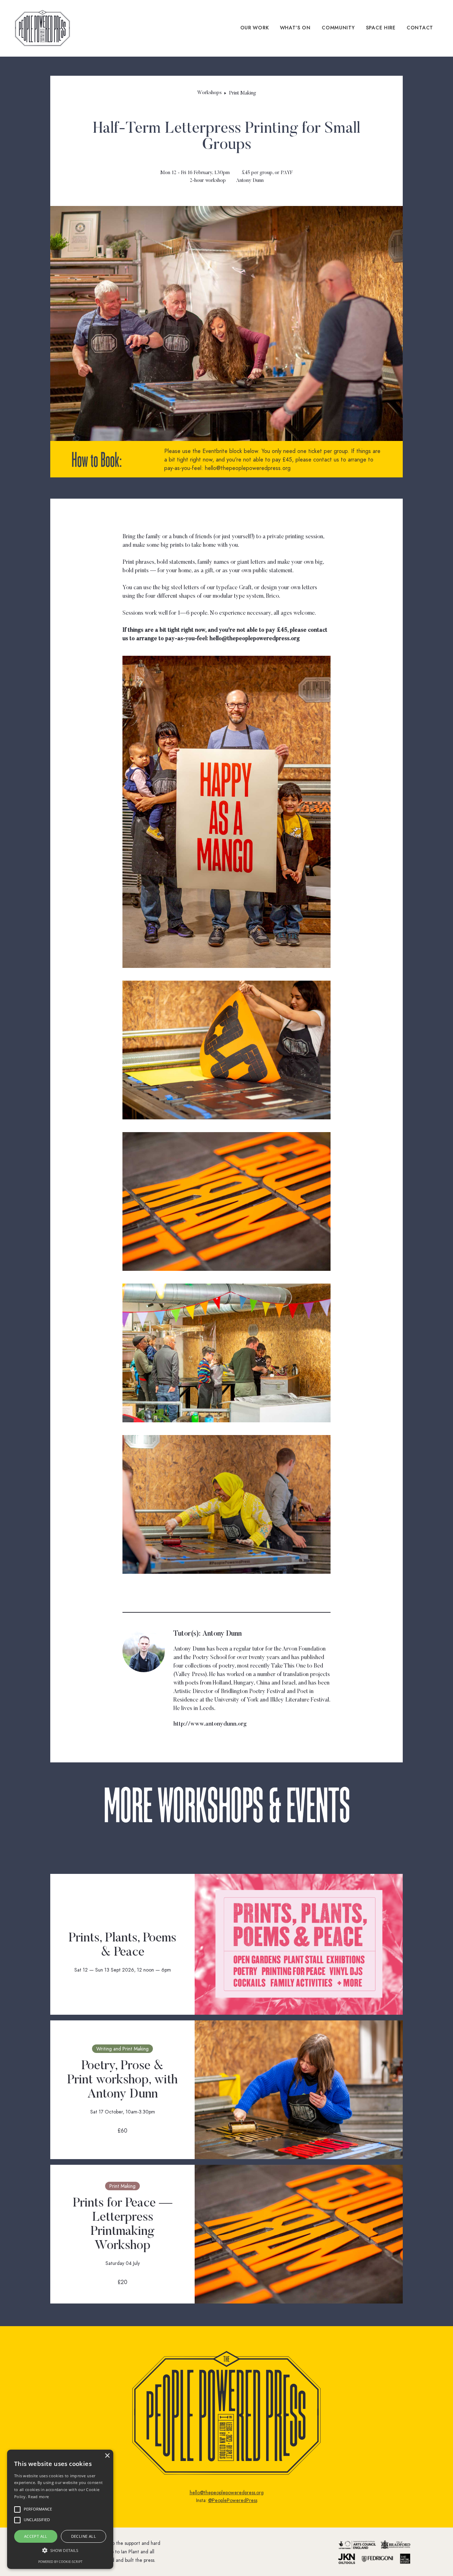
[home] (42, 28)
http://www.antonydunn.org (210, 1724)
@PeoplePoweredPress (233, 2500)
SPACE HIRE (381, 28)
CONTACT (420, 28)
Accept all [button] (36, 2536)
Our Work (255, 28)
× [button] (107, 2456)
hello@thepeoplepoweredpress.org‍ (227, 2493)
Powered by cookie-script (60, 2562)
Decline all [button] (84, 2536)
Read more (38, 2497)
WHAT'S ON (295, 28)
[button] (60, 2551)
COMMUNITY (338, 28)
